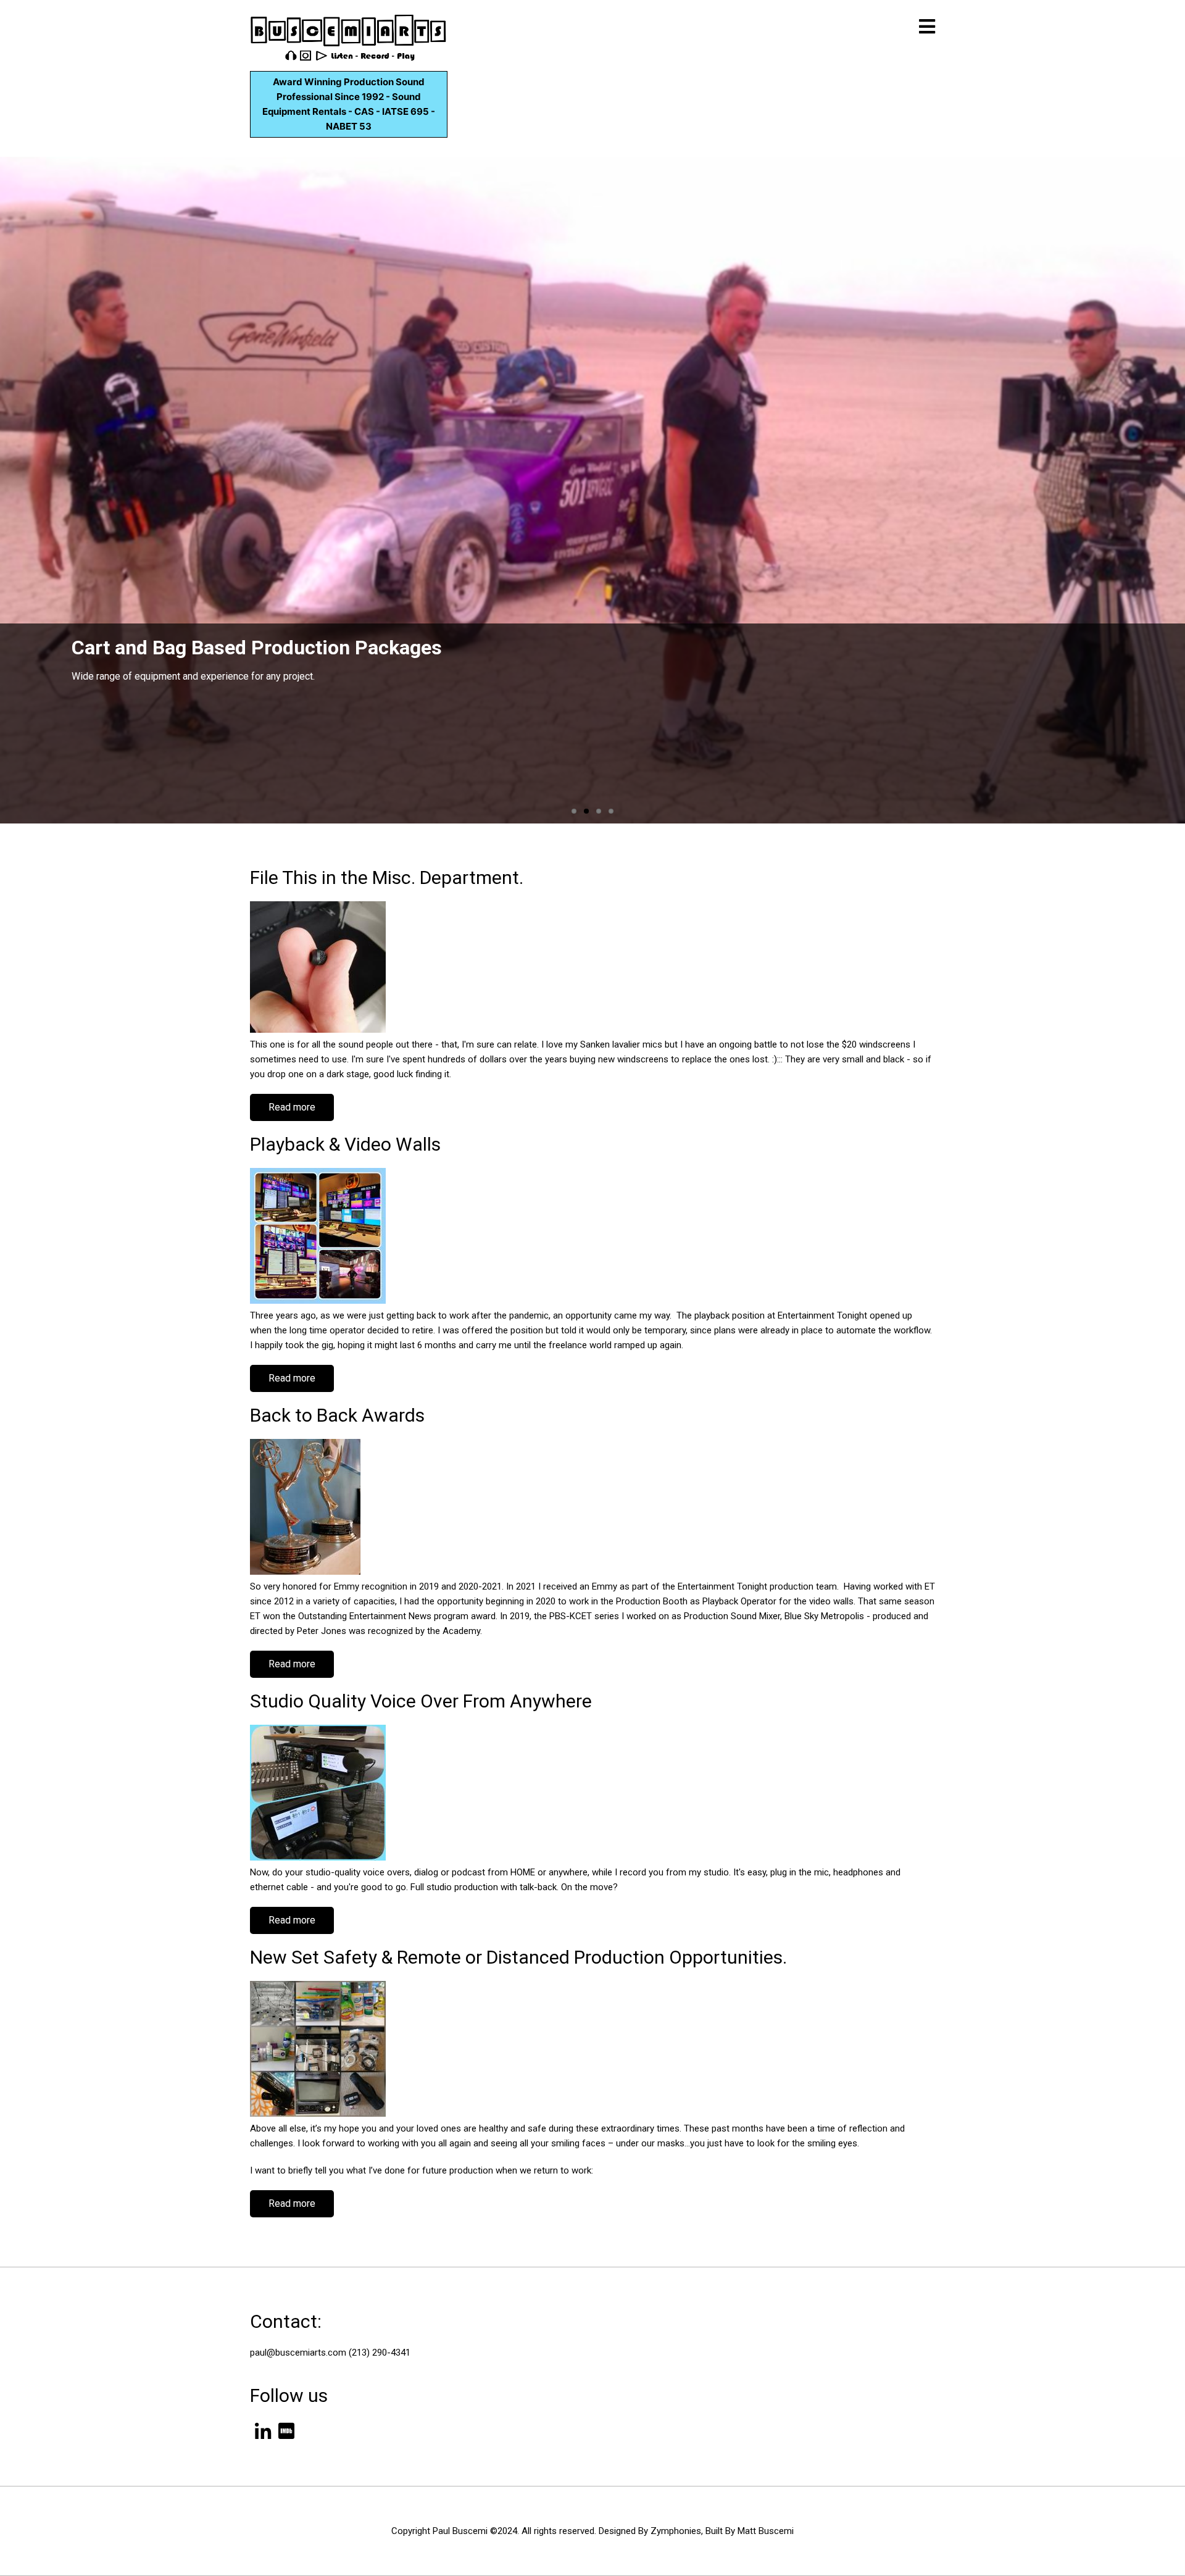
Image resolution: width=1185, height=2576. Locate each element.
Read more (301, 1111)
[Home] (349, 37)
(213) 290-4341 (380, 2353)
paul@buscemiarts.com (298, 2353)
